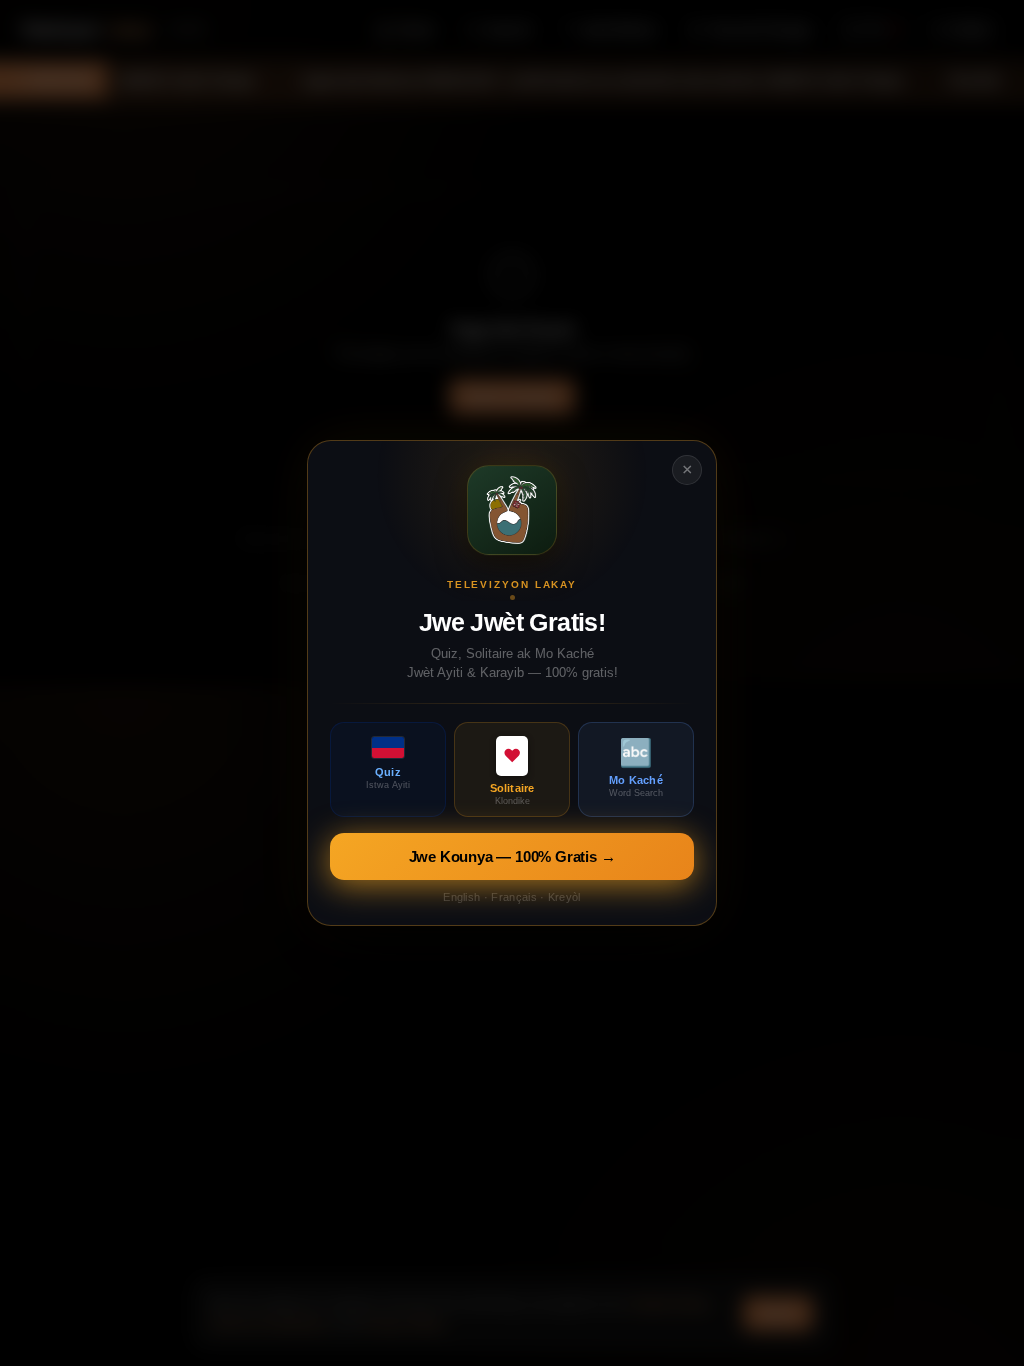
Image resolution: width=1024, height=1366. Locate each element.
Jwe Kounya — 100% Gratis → (512, 856)
